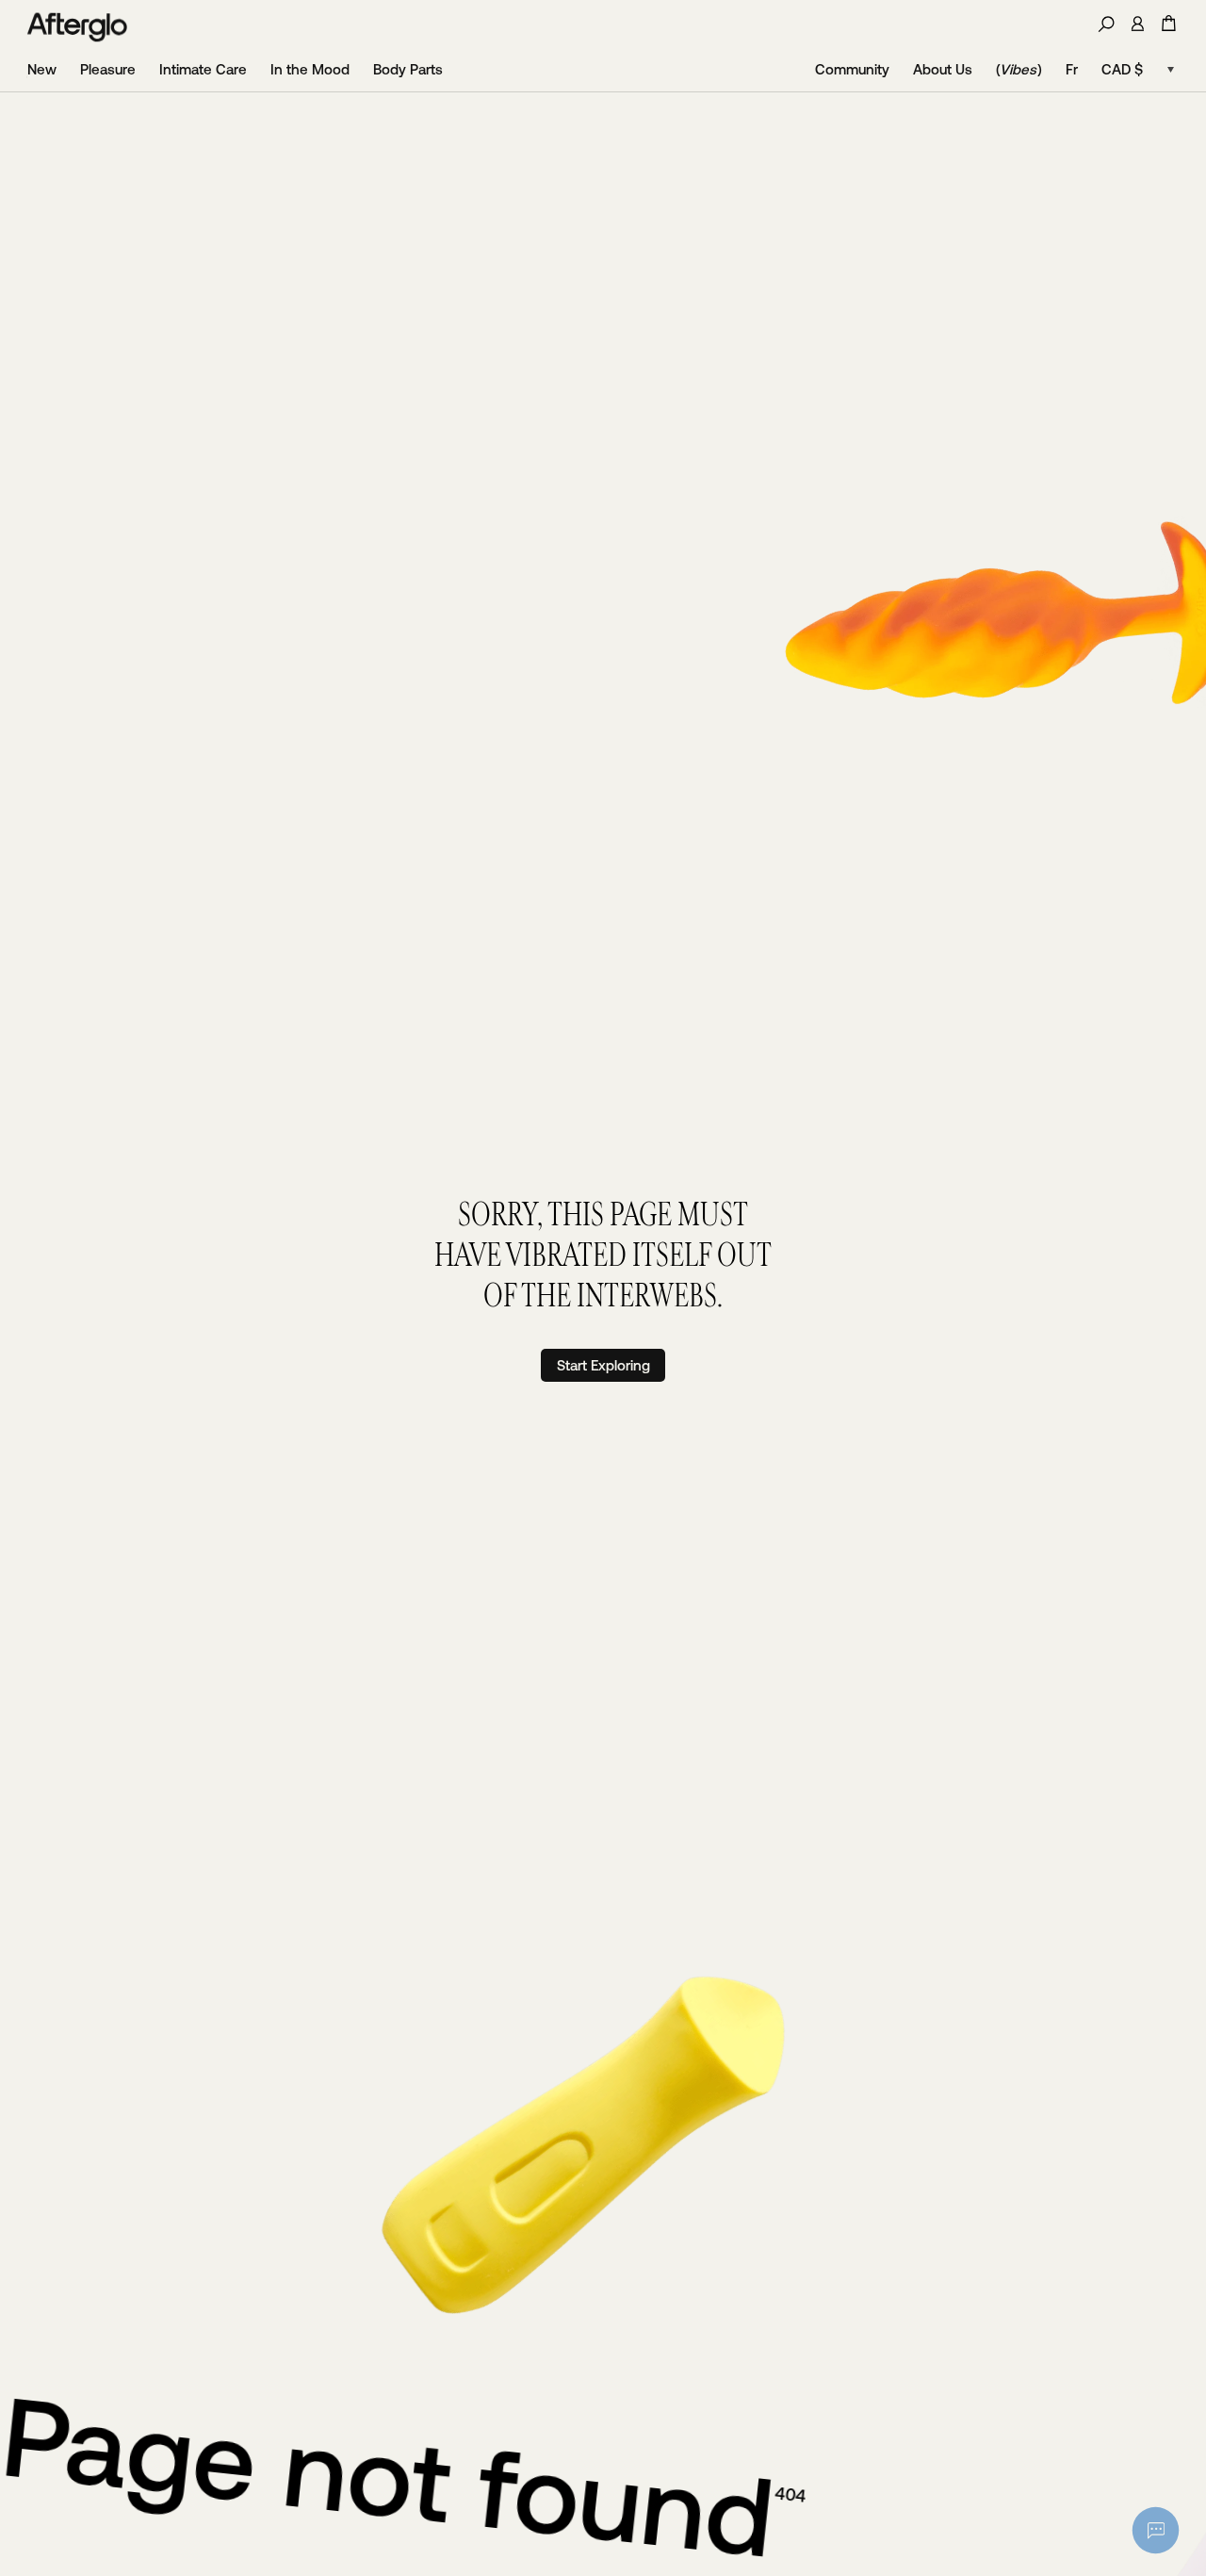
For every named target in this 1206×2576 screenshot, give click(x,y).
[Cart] (1169, 23)
